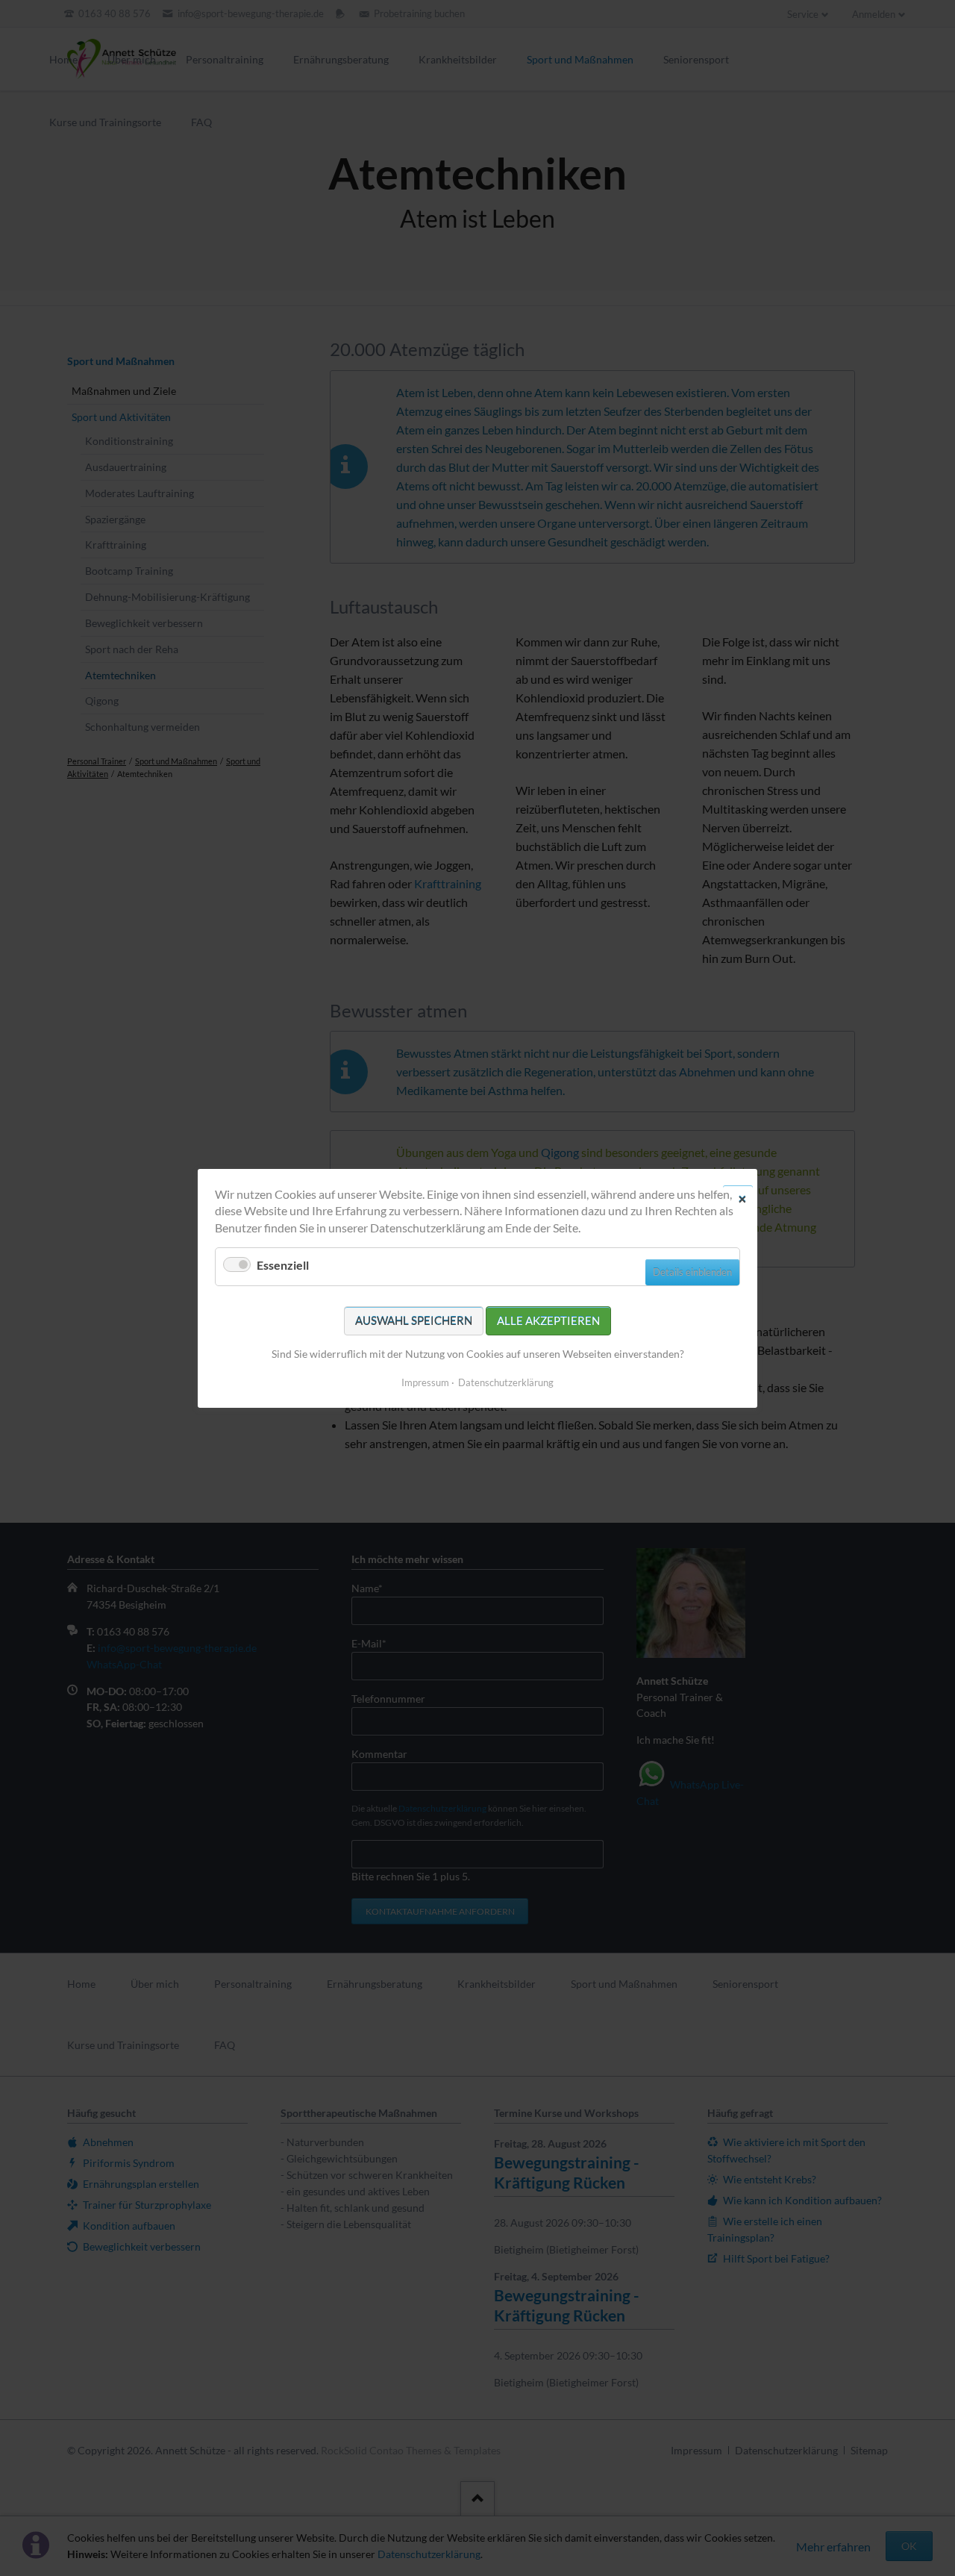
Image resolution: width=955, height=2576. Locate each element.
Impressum (425, 1382)
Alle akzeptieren (548, 1320)
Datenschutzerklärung (506, 1382)
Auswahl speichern (414, 1320)
